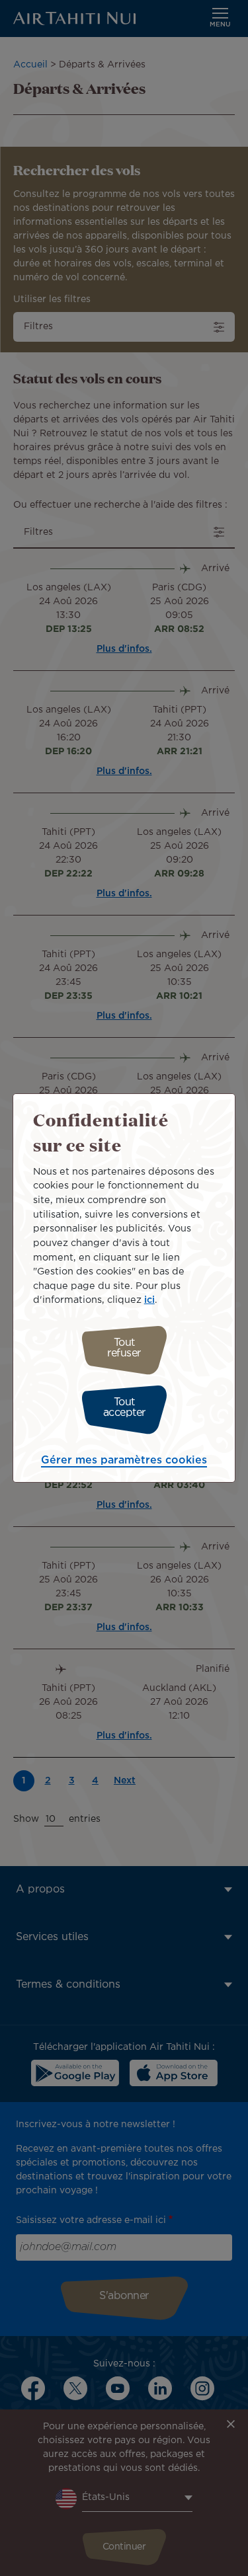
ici (149, 1300)
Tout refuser (124, 1348)
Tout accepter (124, 1408)
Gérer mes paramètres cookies (124, 1461)
